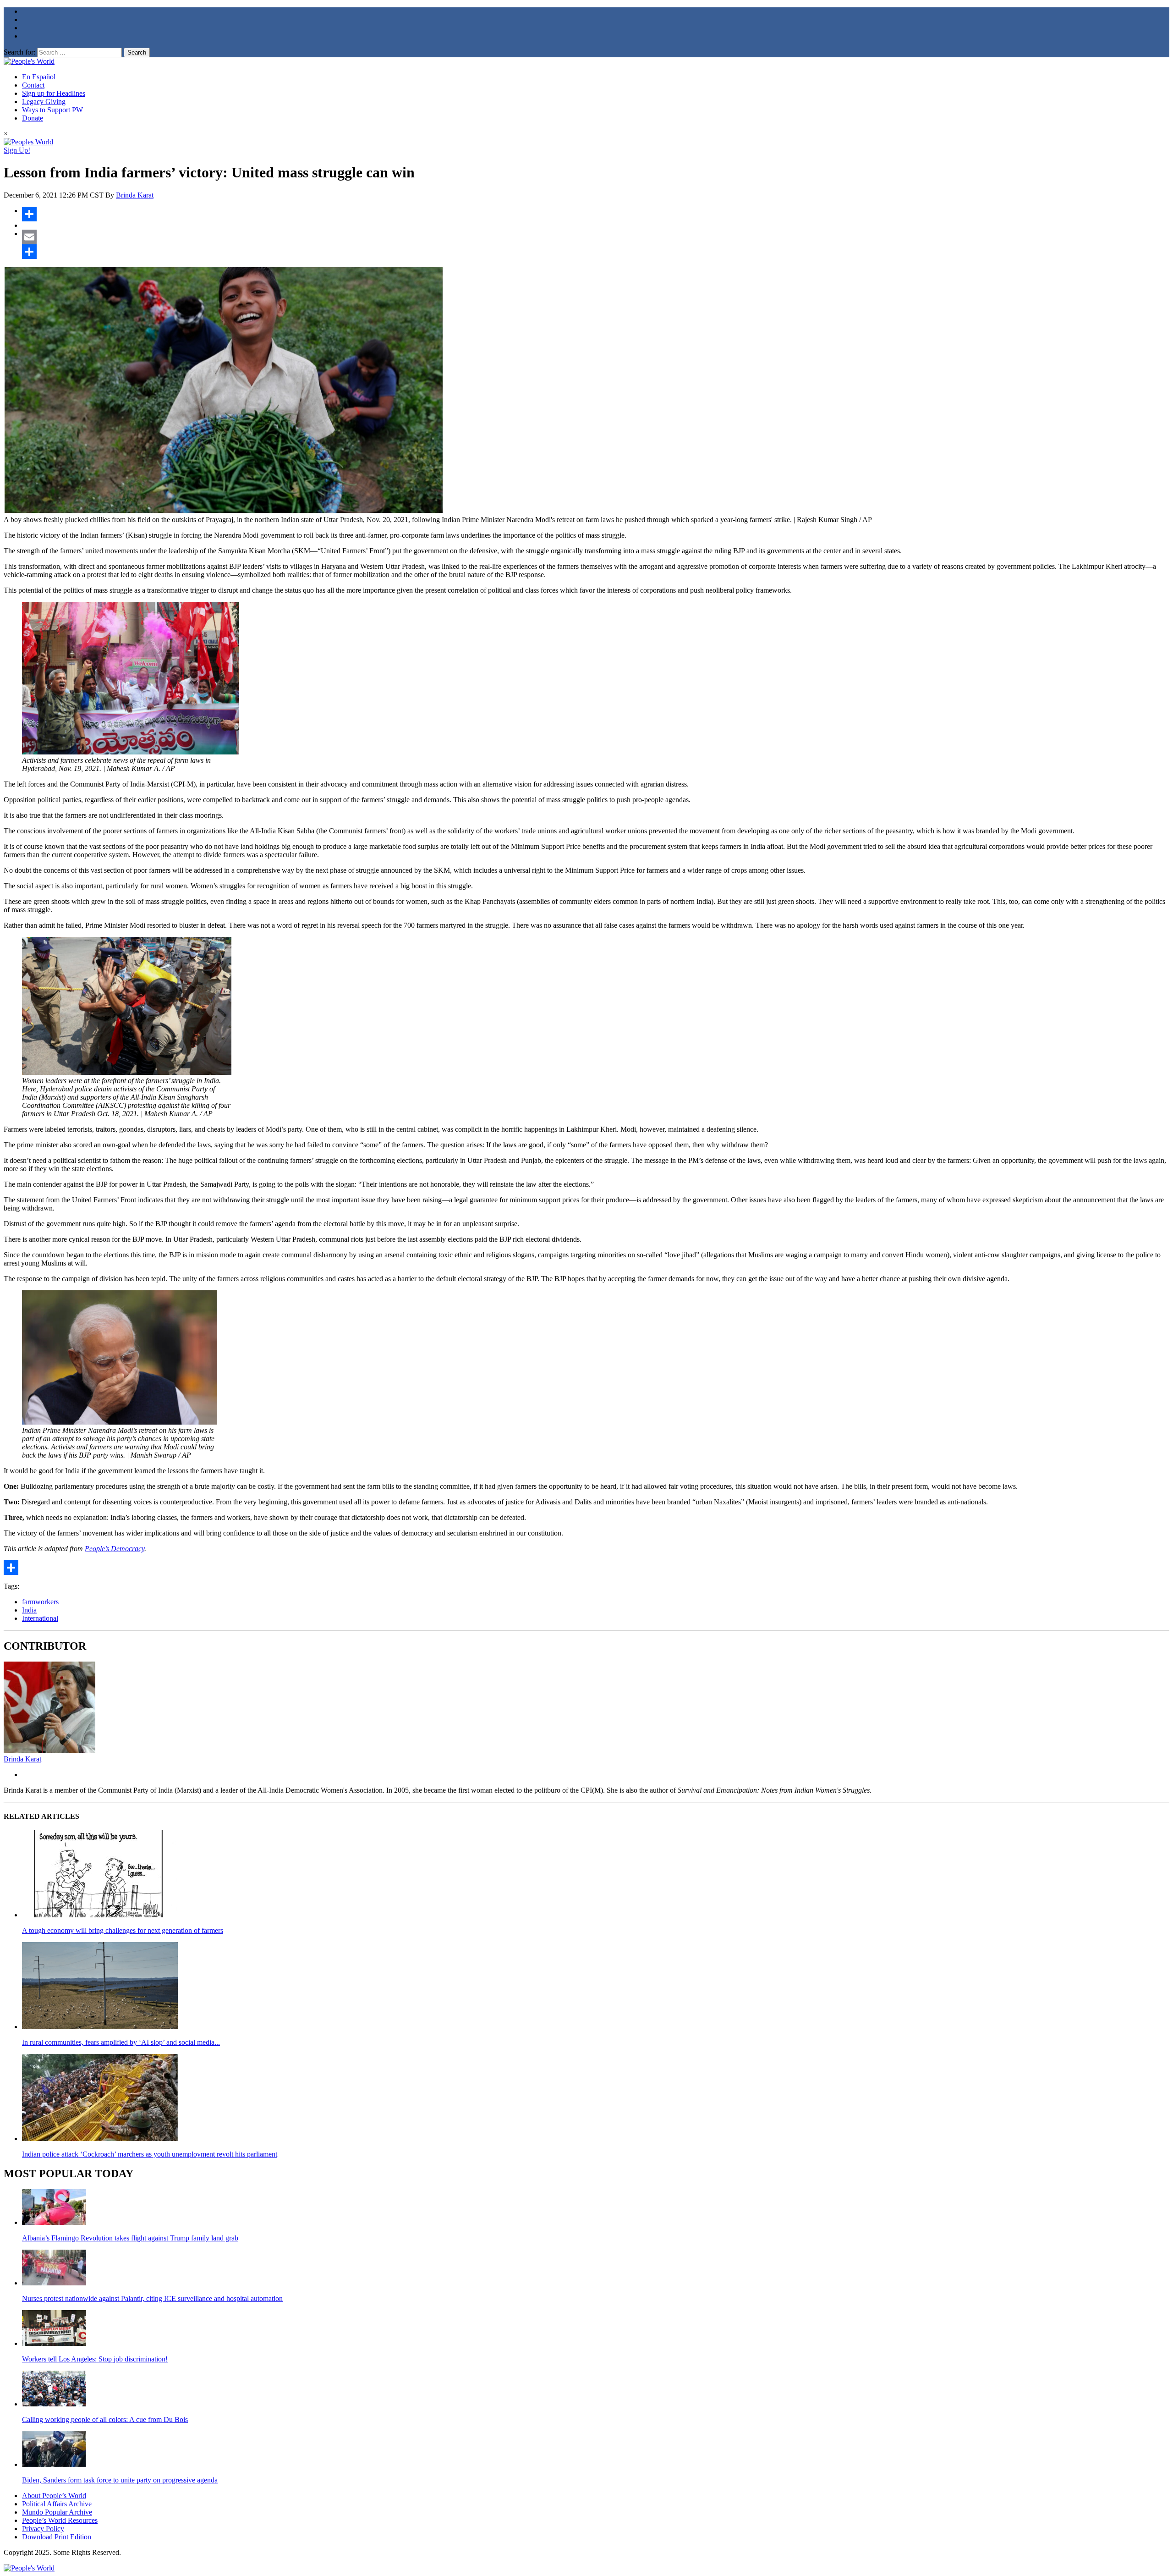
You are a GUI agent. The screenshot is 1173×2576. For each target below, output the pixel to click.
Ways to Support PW (52, 110)
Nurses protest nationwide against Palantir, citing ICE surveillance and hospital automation (152, 2298)
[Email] (596, 237)
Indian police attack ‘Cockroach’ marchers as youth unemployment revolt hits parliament (150, 2154)
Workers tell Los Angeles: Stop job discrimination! (95, 2359)
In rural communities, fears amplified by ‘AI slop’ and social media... (121, 2042)
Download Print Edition (57, 2537)
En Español (39, 77)
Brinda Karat (135, 195)
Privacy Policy (43, 2529)
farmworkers (40, 1602)
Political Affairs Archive (57, 2504)
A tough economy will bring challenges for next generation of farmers (123, 1930)
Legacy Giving (44, 102)
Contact (33, 85)
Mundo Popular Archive (57, 2512)
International (40, 1618)
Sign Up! (17, 150)
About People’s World (54, 2496)
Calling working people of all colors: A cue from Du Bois (105, 2419)
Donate (33, 118)
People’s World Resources (60, 2520)
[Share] (596, 214)
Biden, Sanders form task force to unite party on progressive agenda (120, 2480)
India (29, 1610)
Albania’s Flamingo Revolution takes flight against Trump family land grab (130, 2238)
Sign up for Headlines (54, 93)
